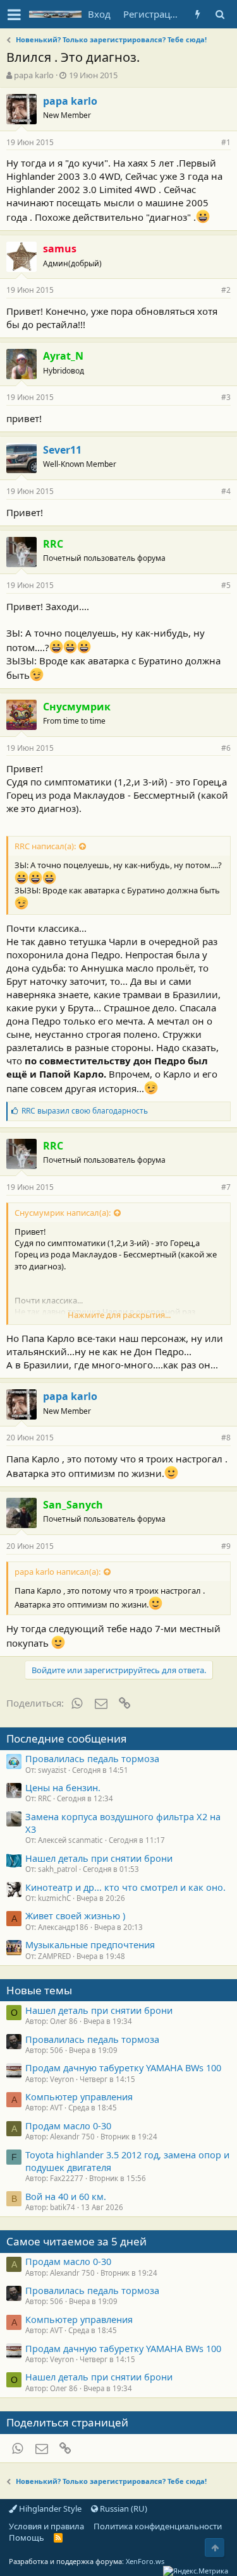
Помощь (27, 2538)
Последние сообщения (67, 1738)
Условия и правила (46, 2526)
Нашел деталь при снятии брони (99, 1858)
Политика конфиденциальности (158, 2526)
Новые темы (39, 1990)
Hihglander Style (49, 2508)
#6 (226, 748)
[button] (14, 15)
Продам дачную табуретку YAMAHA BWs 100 (123, 2067)
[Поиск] (220, 14)
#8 (226, 1438)
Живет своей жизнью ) (75, 1915)
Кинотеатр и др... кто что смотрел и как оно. (125, 1887)
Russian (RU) (123, 2508)
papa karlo (34, 75)
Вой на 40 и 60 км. (66, 2196)
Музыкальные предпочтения (90, 1944)
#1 (226, 142)
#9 (226, 1546)
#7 (226, 1187)
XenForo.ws (145, 2561)
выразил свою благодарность (85, 1111)
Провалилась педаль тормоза (92, 1758)
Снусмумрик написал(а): (63, 1213)
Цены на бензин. (63, 1787)
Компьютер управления (79, 2097)
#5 (226, 585)
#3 (226, 397)
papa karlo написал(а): (58, 1572)
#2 (226, 290)
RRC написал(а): (45, 846)
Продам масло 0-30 (68, 2126)
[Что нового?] (197, 14)
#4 (226, 491)
